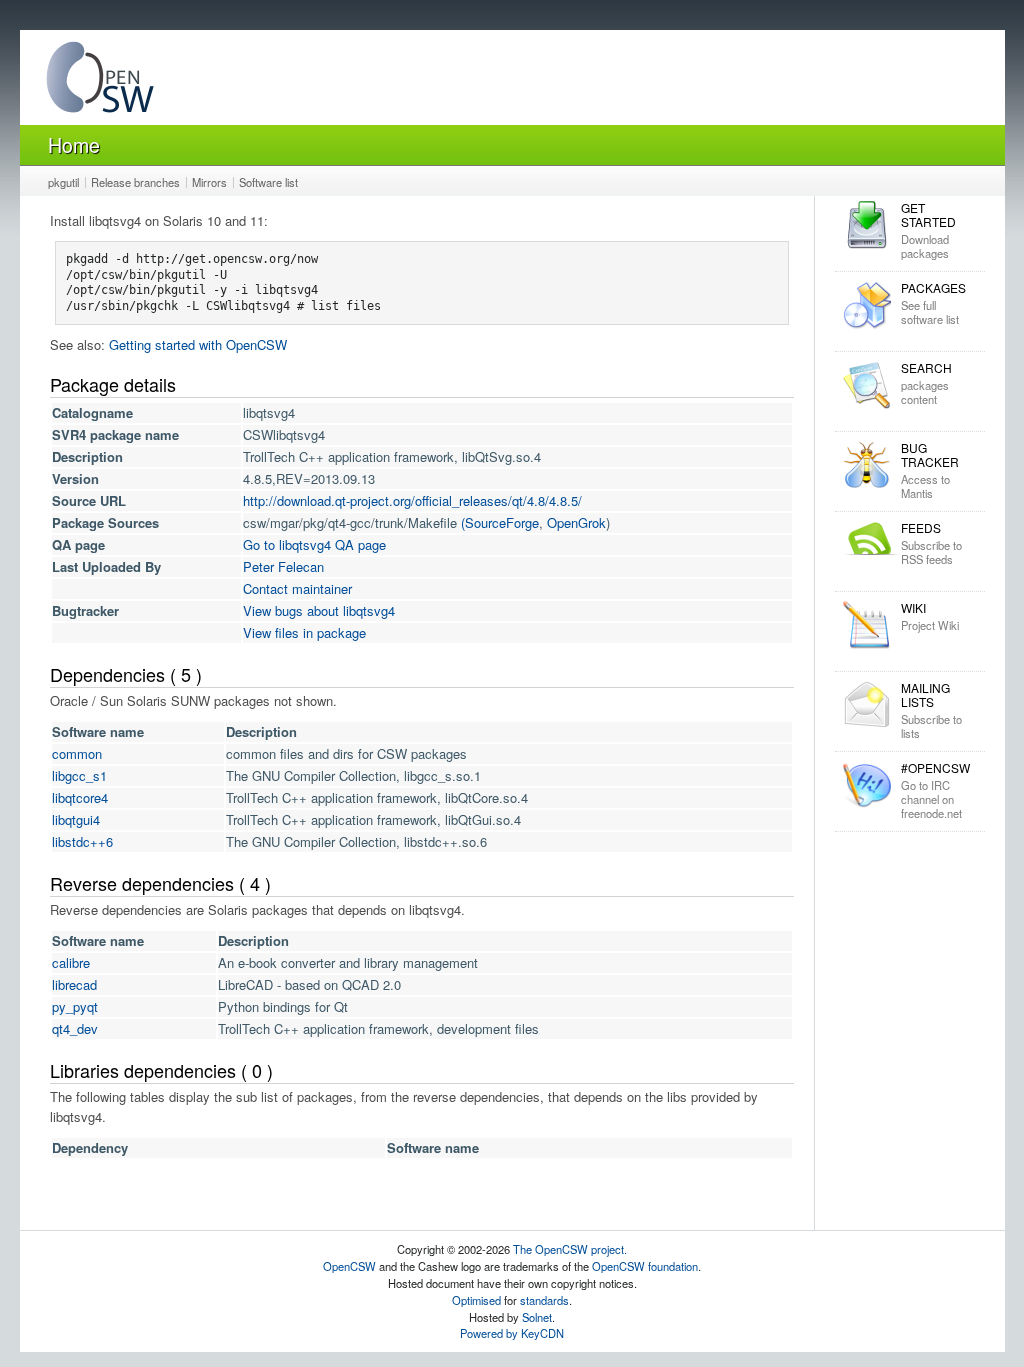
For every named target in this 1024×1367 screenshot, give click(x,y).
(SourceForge (500, 522)
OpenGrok (576, 522)
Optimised (476, 1300)
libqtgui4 (76, 819)
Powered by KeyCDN (512, 1333)
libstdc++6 (82, 841)
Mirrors (209, 182)
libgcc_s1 (79, 775)
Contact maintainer (297, 588)
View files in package (304, 632)
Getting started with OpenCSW (198, 344)
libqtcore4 (80, 797)
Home (74, 144)
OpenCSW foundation (645, 1266)
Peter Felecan (283, 566)
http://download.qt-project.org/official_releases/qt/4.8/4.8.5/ (412, 500)
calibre (71, 962)
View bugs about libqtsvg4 (319, 610)
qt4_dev (75, 1028)
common (77, 753)
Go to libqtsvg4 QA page (314, 544)
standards (544, 1300)
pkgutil (63, 182)
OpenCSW (349, 1266)
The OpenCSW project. (570, 1249)
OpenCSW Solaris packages (100, 81)
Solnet (537, 1317)
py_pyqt (75, 1006)
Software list (268, 182)
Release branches (135, 182)
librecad (74, 984)
